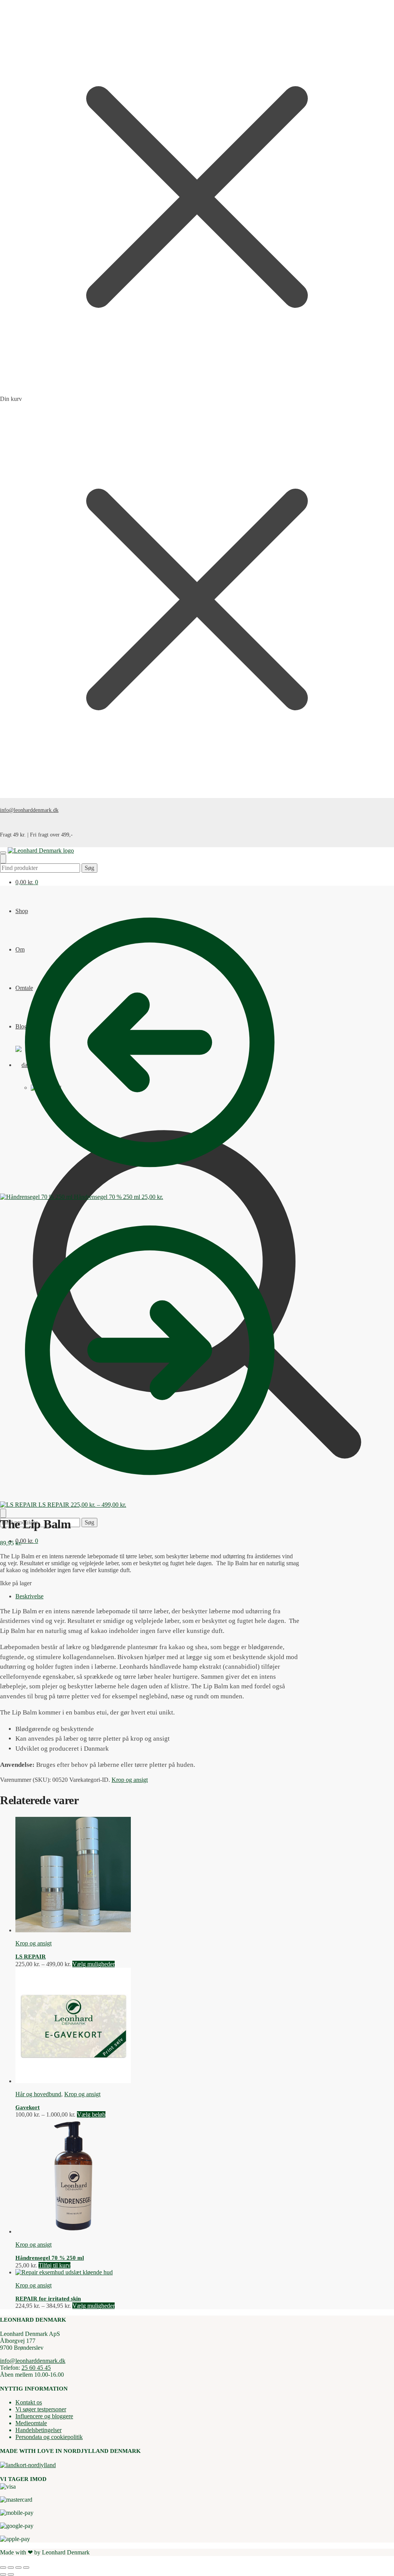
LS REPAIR (31, 1957)
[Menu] (3, 853)
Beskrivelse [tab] (29, 1596)
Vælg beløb (91, 2114)
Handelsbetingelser (38, 2430)
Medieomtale (31, 2423)
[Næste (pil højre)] (11, 2574)
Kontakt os (29, 2402)
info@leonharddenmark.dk (29, 810)
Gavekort (28, 2107)
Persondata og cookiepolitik (49, 2437)
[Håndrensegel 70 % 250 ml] (73, 2231)
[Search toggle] (3, 859)
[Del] (18, 2568)
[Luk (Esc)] (26, 2568)
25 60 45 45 (36, 2368)
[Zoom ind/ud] (3, 2568)
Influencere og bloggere (44, 2416)
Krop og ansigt (130, 1780)
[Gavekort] (73, 2081)
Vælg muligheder (93, 1964)
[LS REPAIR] (73, 1930)
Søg (89, 868)
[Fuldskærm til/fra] (11, 2568)
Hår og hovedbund (38, 2094)
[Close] (3, 1513)
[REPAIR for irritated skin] (64, 2272)
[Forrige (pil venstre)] (3, 2574)
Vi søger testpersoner (41, 2409)
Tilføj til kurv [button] (54, 2265)
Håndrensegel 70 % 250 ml (50, 2258)
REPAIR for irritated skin (48, 2299)
